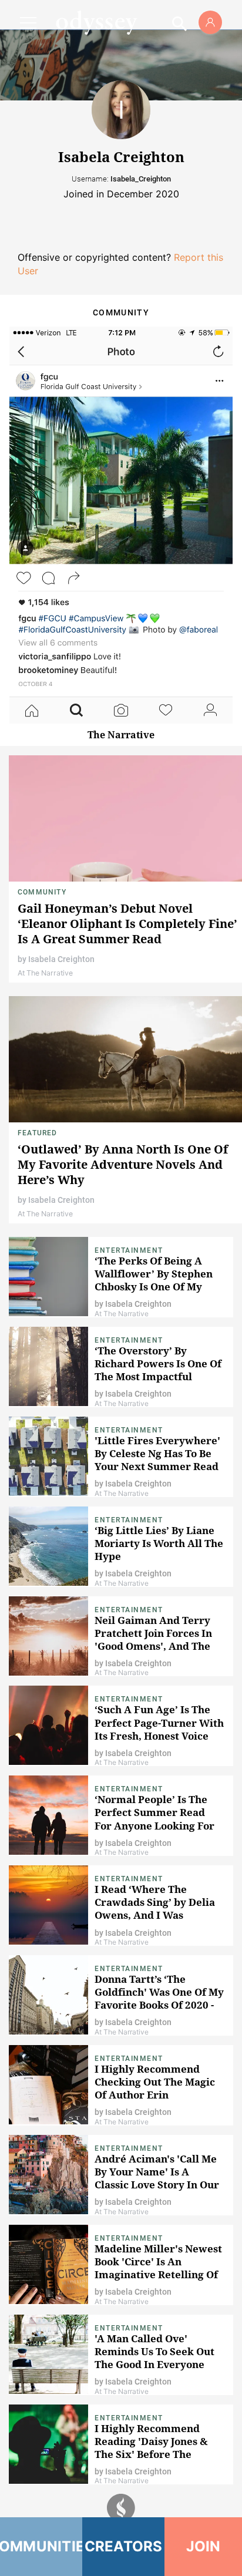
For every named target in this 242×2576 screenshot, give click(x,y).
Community (42, 892)
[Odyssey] (96, 22)
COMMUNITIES (41, 2546)
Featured (38, 1133)
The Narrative (121, 735)
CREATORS (124, 2546)
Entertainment (129, 1250)
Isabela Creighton (61, 959)
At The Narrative (45, 973)
